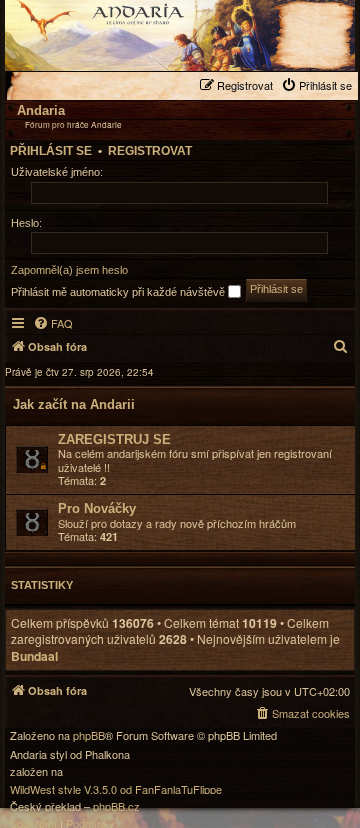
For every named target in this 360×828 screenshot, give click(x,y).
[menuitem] (319, 85)
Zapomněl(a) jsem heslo (69, 270)
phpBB (89, 735)
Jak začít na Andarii (74, 404)
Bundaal (34, 657)
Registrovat (150, 151)
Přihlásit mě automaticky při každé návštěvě (119, 292)
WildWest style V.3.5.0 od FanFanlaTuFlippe (116, 789)
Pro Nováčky (97, 508)
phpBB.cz (116, 806)
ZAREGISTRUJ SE (114, 439)
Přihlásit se (51, 151)
